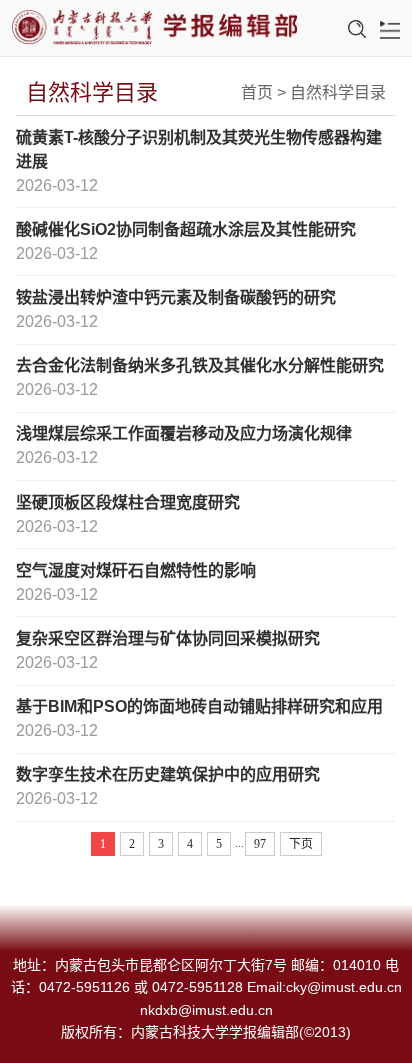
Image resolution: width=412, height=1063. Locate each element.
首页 (257, 92)
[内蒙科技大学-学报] (154, 29)
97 (260, 844)
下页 (301, 844)
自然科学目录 (338, 92)
